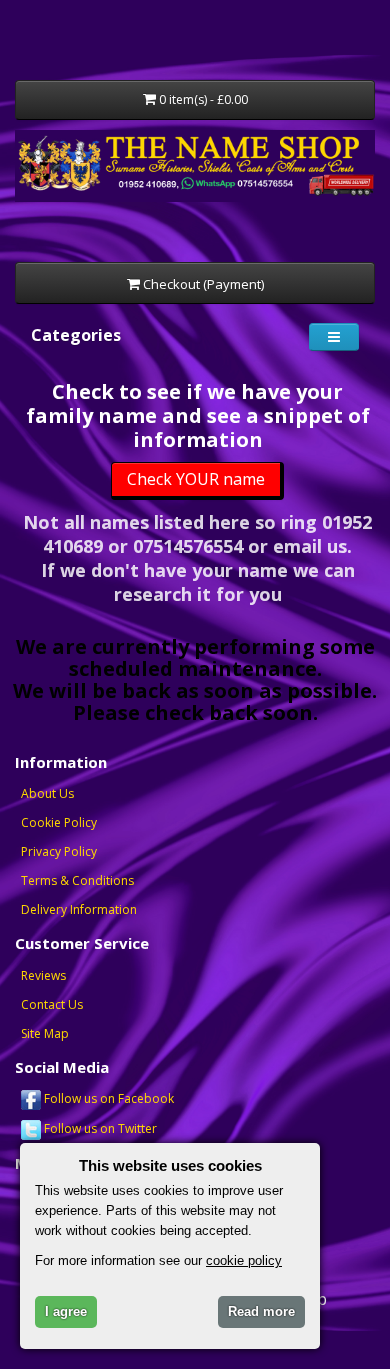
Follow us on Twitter (99, 1128)
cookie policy (244, 1260)
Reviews (43, 975)
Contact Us (52, 1004)
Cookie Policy (59, 822)
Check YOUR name (196, 479)
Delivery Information (79, 909)
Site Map (45, 1033)
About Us (47, 793)
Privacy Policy (59, 851)
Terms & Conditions (77, 880)
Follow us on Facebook (107, 1098)
